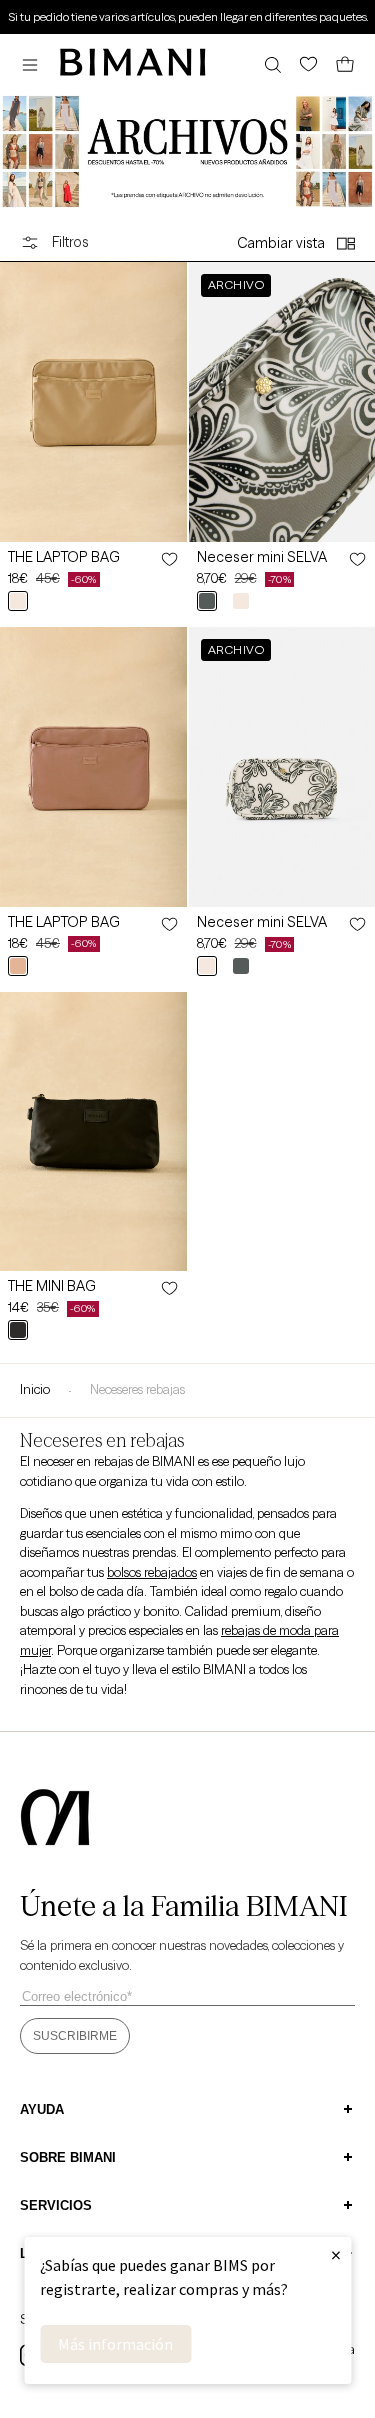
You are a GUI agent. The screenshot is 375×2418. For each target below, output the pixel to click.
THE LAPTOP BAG (64, 557)
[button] (35, 64)
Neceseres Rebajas (137, 1389)
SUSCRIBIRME (75, 2036)
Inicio (35, 1389)
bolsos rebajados (152, 1572)
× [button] (336, 2254)
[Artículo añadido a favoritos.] (168, 559)
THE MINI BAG (52, 1286)
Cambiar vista (281, 243)
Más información (115, 2344)
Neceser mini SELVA (262, 557)
